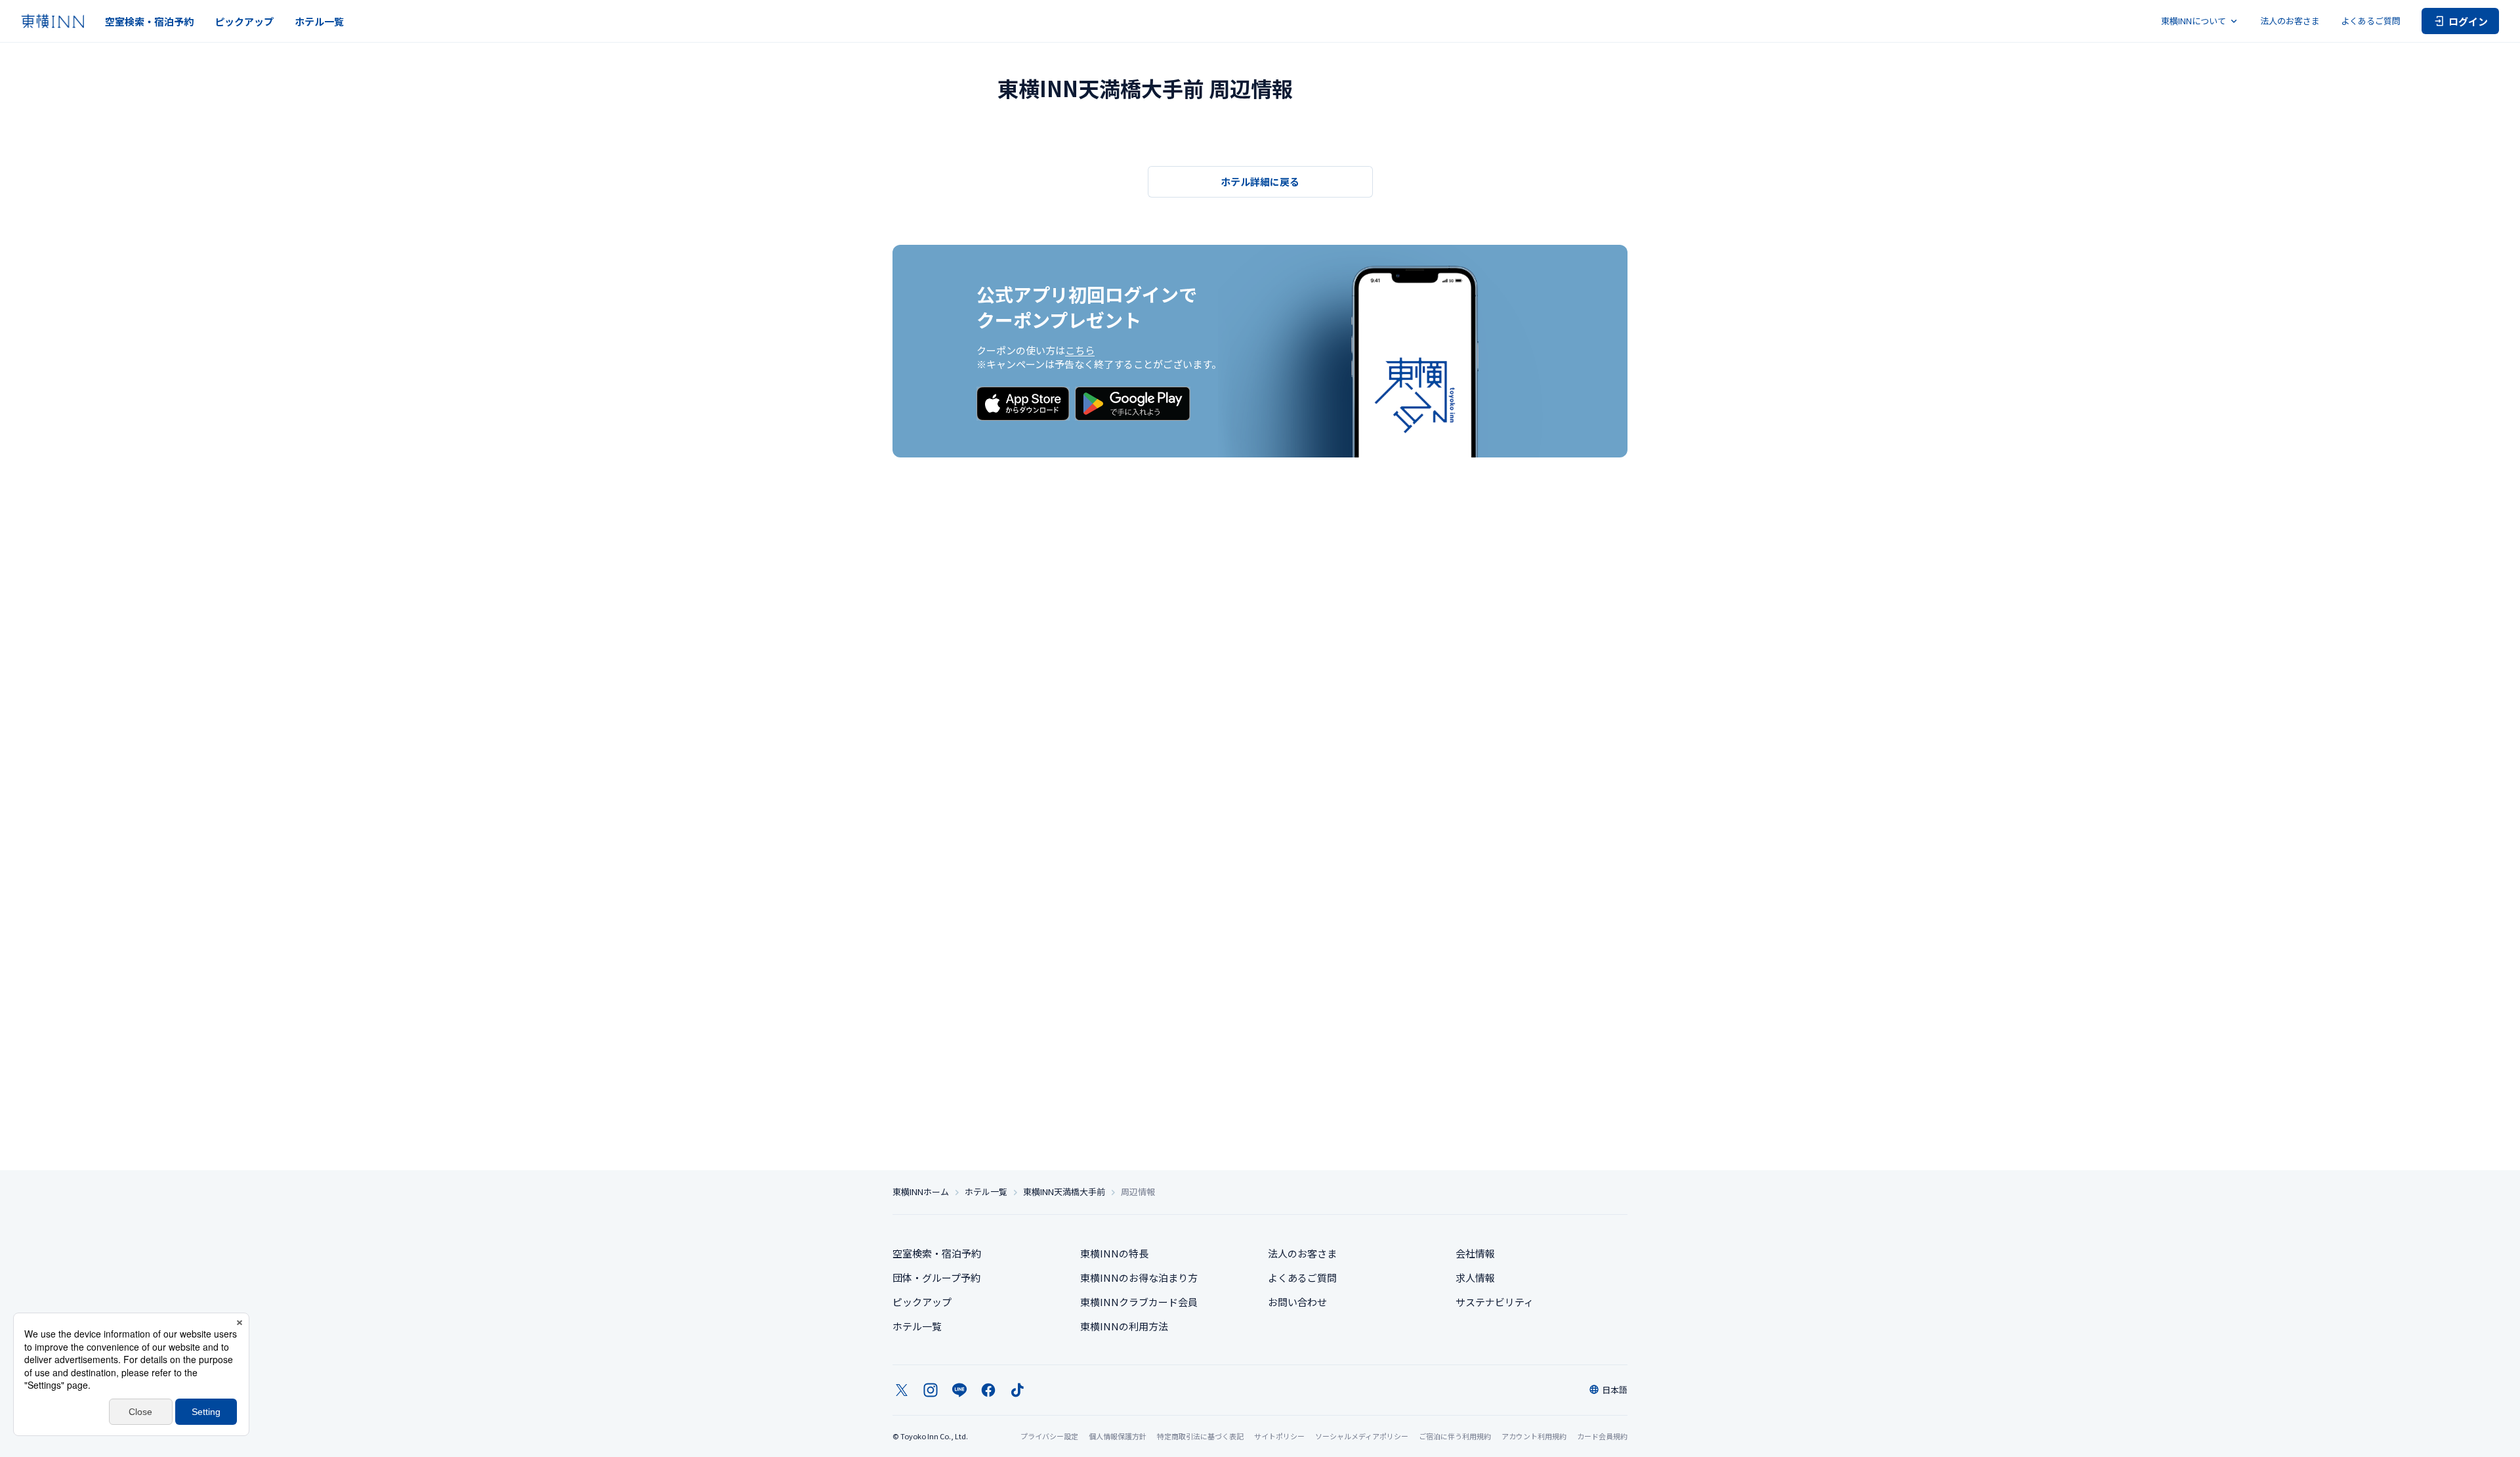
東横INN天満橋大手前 (1064, 1192)
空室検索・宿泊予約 (149, 21)
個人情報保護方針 (1118, 1436)
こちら (1080, 350)
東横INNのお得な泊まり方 (1139, 1278)
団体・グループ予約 (936, 1278)
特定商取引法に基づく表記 (1200, 1436)
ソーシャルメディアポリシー (1362, 1436)
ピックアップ (244, 21)
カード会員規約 (1602, 1436)
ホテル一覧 (319, 21)
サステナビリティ (1495, 1302)
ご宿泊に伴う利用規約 (1455, 1436)
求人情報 (1475, 1278)
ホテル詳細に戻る (1260, 181)
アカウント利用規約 (1534, 1436)
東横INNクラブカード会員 (1139, 1302)
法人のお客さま (2290, 21)
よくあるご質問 (2371, 21)
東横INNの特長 (1114, 1253)
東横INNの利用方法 (1124, 1326)
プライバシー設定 (1049, 1436)
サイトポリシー (1279, 1436)
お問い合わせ (1297, 1302)
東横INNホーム (921, 1192)
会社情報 (1475, 1253)
